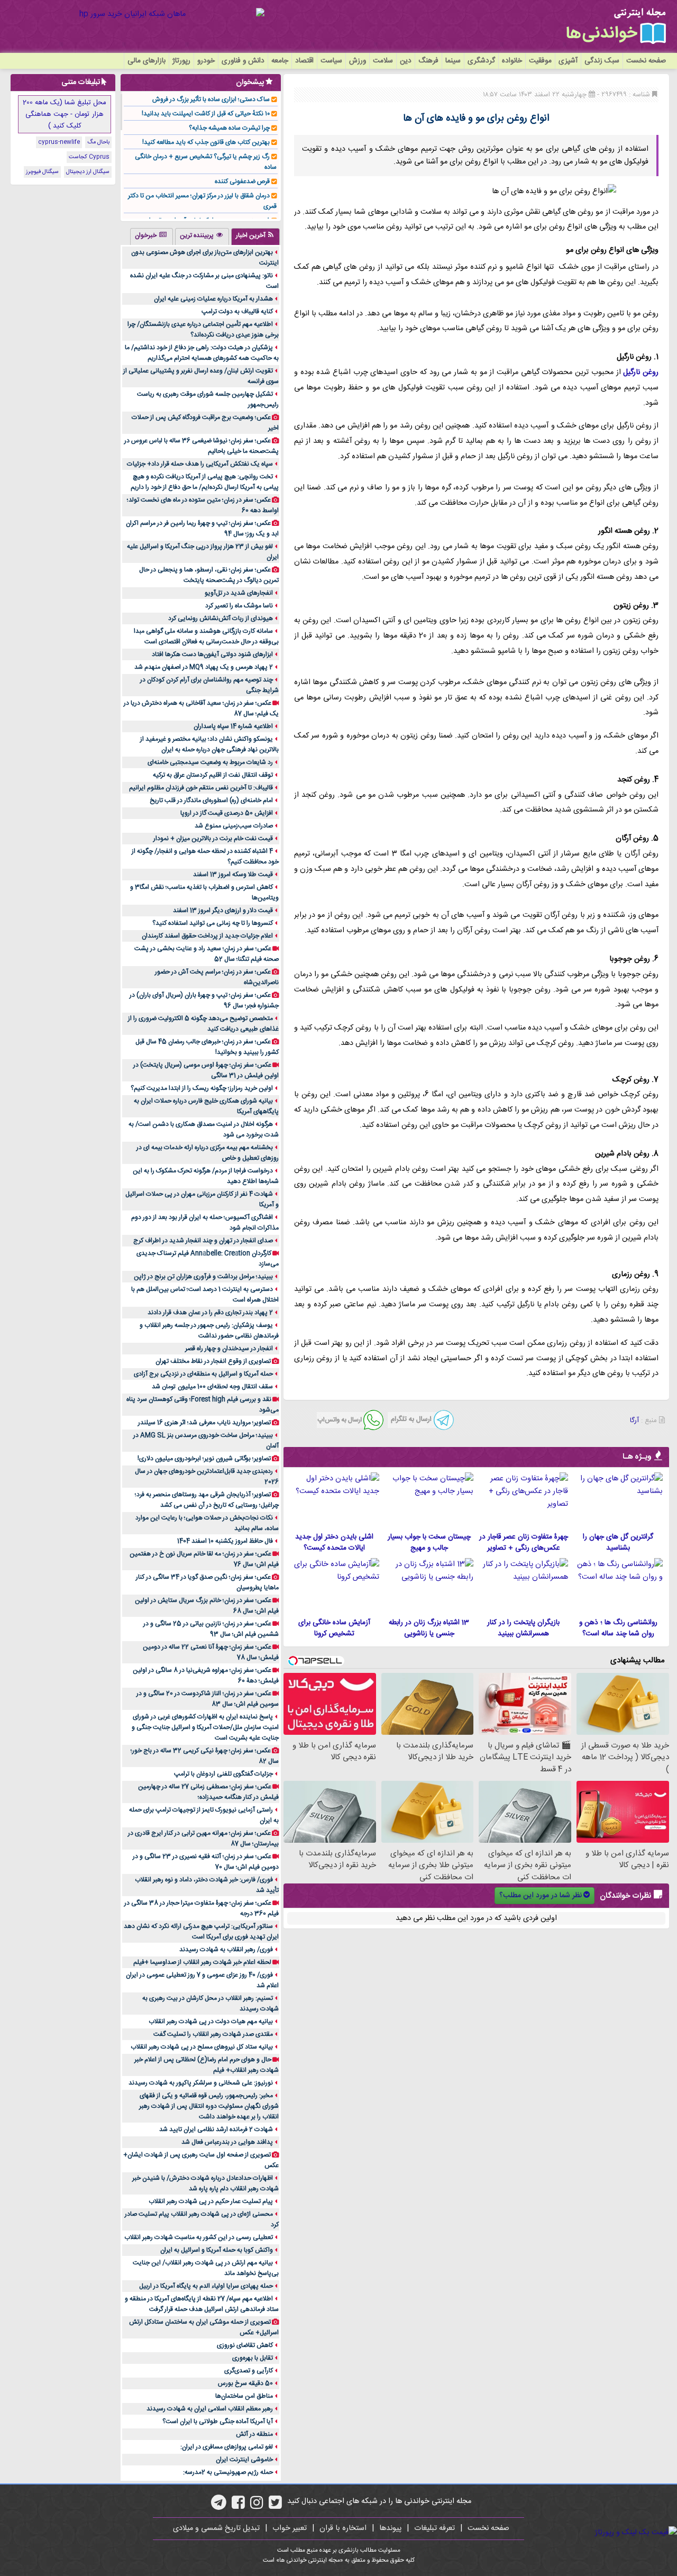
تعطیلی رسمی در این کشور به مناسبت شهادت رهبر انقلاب (199, 2237)
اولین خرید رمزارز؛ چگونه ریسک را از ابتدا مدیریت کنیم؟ (202, 1088)
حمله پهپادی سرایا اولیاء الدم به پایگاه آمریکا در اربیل (206, 2286)
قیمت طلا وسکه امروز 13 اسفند (233, 875)
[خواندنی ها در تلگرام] (219, 2506)
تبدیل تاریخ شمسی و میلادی (216, 2528)
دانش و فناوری (243, 61)
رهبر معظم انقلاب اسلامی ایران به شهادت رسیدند (210, 2409)
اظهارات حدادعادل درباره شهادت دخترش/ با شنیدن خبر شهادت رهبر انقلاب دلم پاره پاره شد (205, 2183)
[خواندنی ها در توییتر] (275, 2506)
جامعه (280, 61)
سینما (453, 61)
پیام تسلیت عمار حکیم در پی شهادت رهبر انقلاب (211, 2201)
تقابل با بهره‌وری (253, 2358)
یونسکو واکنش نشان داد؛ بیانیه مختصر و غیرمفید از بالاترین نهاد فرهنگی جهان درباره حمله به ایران (209, 744)
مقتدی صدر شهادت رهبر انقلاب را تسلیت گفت (213, 2034)
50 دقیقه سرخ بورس (245, 2383)
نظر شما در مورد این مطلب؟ (541, 1896)
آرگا (634, 1421)
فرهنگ (428, 61)
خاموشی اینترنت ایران (244, 2460)
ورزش (358, 61)
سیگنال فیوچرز (42, 172)
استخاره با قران (343, 2528)
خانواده (512, 61)
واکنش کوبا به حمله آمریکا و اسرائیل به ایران (217, 2250)
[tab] (255, 236)
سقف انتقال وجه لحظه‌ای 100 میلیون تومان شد (212, 1387)
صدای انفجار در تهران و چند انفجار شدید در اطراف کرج (203, 1241)
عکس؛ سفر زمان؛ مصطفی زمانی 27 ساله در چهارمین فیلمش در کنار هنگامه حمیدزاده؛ (208, 1792)
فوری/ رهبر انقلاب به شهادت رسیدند (226, 1950)
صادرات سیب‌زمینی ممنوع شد (234, 826)
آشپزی (568, 61)
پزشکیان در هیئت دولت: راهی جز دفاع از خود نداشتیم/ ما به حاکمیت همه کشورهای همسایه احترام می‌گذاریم (202, 353)
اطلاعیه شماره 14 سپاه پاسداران (233, 726)
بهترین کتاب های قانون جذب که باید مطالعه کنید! (206, 142)
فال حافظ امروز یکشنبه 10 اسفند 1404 (225, 1541)
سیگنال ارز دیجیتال (88, 172)
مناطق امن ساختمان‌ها (244, 2396)
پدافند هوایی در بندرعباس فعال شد (227, 2142)
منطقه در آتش (254, 2434)
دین (406, 61)
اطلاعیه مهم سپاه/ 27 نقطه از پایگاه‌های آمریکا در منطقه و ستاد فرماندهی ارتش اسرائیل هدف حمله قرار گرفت (202, 2304)
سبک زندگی (602, 61)
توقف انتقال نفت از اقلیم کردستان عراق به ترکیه (213, 775)
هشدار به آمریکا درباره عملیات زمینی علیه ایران (213, 299)
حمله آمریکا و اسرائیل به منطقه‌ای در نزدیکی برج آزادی (203, 1374)
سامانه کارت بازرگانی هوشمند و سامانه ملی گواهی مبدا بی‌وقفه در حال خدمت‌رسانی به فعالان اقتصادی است (206, 636)
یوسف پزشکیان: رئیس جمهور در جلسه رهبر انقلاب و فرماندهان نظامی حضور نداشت (209, 1331)
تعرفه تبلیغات (434, 2528)
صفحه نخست (646, 61)
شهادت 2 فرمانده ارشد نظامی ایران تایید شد (216, 2129)
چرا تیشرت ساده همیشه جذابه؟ (229, 128)
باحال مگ (98, 142)
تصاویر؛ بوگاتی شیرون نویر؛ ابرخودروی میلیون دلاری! (204, 1459)
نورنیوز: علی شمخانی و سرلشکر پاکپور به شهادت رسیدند (201, 2083)
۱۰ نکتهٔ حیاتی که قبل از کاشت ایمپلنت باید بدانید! (206, 114)
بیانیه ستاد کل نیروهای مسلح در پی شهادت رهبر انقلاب (202, 2047)
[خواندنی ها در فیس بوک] (238, 2506)
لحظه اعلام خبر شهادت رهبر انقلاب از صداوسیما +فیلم (202, 1962)
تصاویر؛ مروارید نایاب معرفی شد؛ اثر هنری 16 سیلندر (204, 1423)
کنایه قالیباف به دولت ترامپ (237, 312)
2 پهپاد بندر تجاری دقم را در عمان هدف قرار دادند (210, 1313)
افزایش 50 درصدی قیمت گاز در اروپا (227, 813)
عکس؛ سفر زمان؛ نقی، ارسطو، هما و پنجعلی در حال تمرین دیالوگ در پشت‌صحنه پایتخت (209, 575)
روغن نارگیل (641, 372)
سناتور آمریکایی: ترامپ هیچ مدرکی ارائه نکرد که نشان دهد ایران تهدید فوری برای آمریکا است (201, 1932)
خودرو (206, 61)
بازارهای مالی (147, 61)
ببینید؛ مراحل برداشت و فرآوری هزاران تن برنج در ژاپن (203, 1277)
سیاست (331, 61)
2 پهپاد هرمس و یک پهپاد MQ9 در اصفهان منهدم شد (204, 667)
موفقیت (540, 61)
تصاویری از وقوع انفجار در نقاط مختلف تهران (213, 1361)
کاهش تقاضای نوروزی (245, 2345)
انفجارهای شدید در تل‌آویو (239, 593)
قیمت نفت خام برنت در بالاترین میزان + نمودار (213, 839)
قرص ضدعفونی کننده (242, 181)
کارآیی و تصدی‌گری (249, 2371)
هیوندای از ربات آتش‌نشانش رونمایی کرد (221, 618)
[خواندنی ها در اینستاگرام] (257, 2506)
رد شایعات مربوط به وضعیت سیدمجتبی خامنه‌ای (210, 762)
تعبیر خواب (290, 2528)
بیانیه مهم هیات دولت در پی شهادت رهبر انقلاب (211, 2022)
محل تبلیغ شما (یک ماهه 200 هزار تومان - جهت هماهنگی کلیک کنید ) (65, 114)
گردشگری (481, 61)
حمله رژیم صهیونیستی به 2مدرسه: (228, 2472)
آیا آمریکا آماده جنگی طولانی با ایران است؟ (218, 2422)
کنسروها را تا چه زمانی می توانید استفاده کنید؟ (213, 923)
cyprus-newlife (59, 142)
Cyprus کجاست (89, 157)
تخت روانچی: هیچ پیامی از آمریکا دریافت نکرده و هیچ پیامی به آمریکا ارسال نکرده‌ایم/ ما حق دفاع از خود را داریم (205, 482)
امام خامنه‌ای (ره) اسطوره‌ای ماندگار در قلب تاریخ (211, 800)
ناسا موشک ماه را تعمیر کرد (239, 606)
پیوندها (390, 2528)
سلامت (383, 61)
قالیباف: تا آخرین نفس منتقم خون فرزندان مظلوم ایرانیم (201, 788)
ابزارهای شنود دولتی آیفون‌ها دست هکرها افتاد (212, 654)
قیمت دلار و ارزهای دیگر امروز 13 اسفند (223, 911)
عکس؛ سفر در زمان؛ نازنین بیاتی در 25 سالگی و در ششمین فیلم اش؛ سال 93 (211, 1629)
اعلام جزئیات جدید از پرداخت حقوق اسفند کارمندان (207, 936)
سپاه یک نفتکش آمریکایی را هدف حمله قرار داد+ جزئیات (200, 464)
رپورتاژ (181, 61)
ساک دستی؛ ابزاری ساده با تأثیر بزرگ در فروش (211, 99)
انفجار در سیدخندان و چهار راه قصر (229, 1349)
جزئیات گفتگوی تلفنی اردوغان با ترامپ (223, 1774)
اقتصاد (304, 61)
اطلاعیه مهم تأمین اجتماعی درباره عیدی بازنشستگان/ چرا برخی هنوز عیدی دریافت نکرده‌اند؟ (203, 330)
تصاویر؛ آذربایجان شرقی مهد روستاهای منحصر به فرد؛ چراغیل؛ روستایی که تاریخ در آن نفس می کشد (207, 1500)
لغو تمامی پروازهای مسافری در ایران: (227, 2447)
